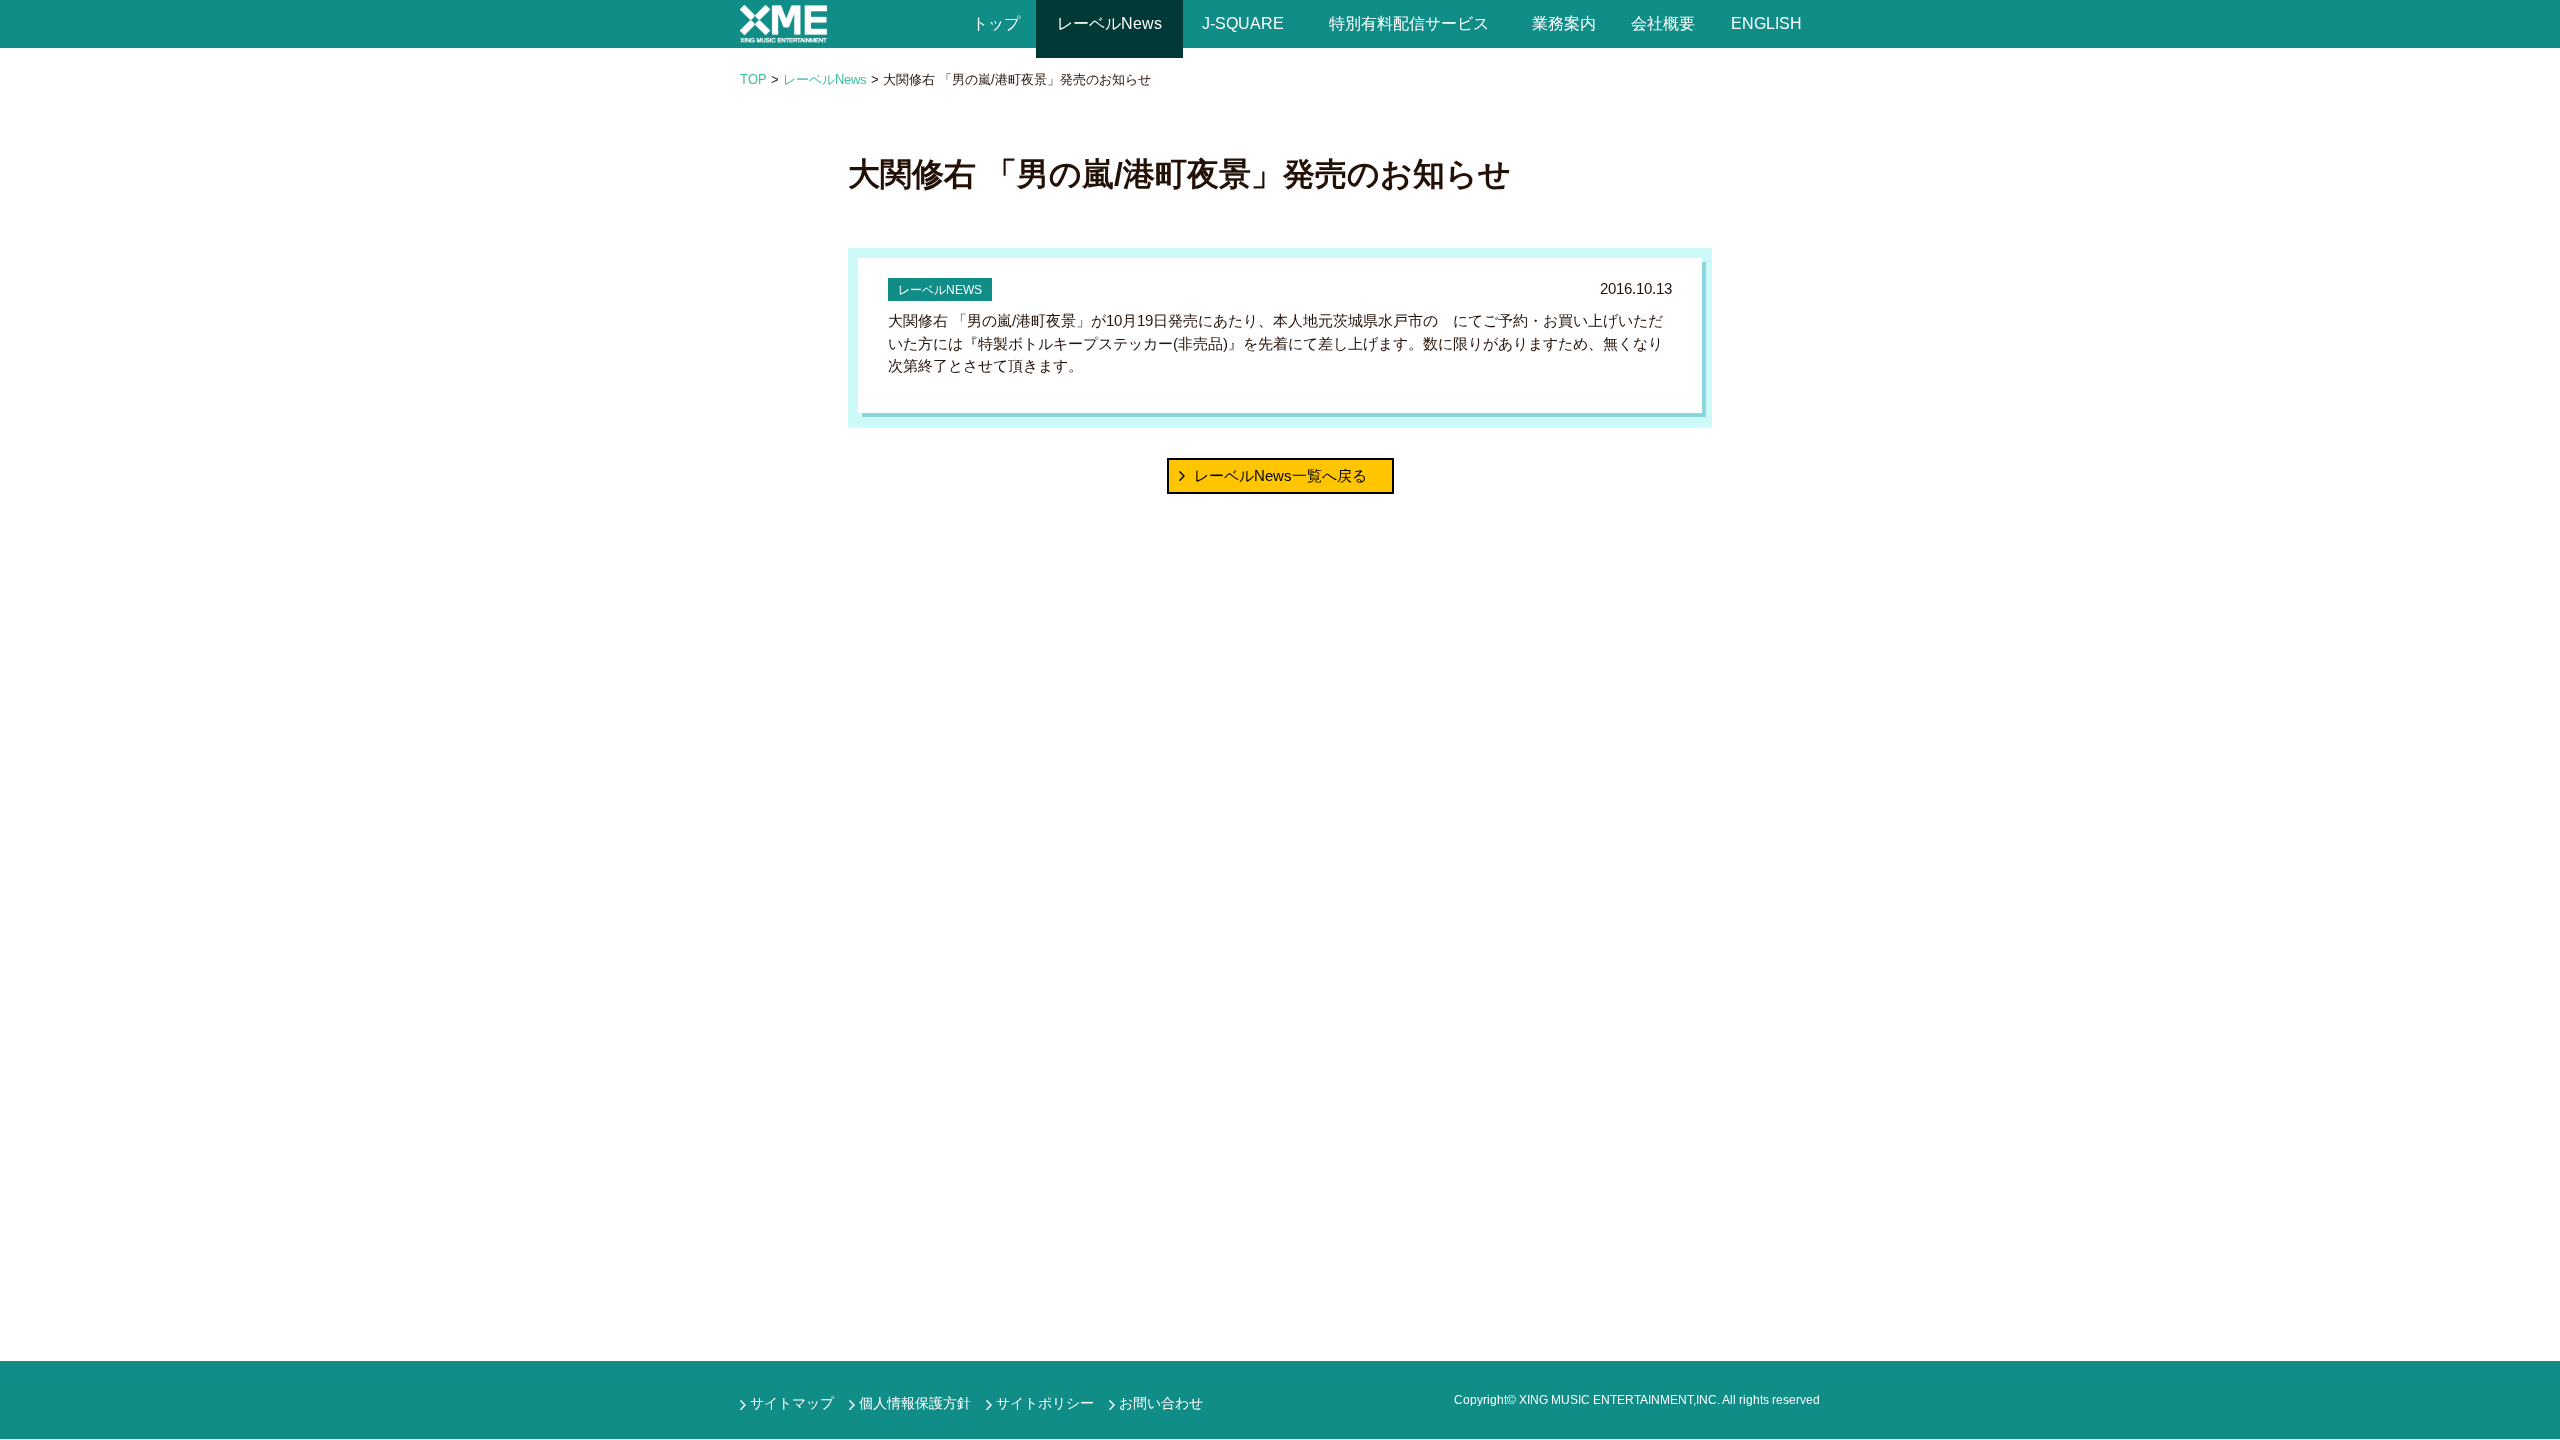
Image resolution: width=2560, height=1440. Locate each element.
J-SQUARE (1243, 23)
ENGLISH (1766, 23)
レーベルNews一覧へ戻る (1280, 475)
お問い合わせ (1161, 1403)
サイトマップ (792, 1403)
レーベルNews (1109, 23)
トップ (996, 23)
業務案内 (1565, 23)
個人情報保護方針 (915, 1403)
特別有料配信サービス (1409, 23)
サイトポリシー (1045, 1403)
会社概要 (1663, 23)
